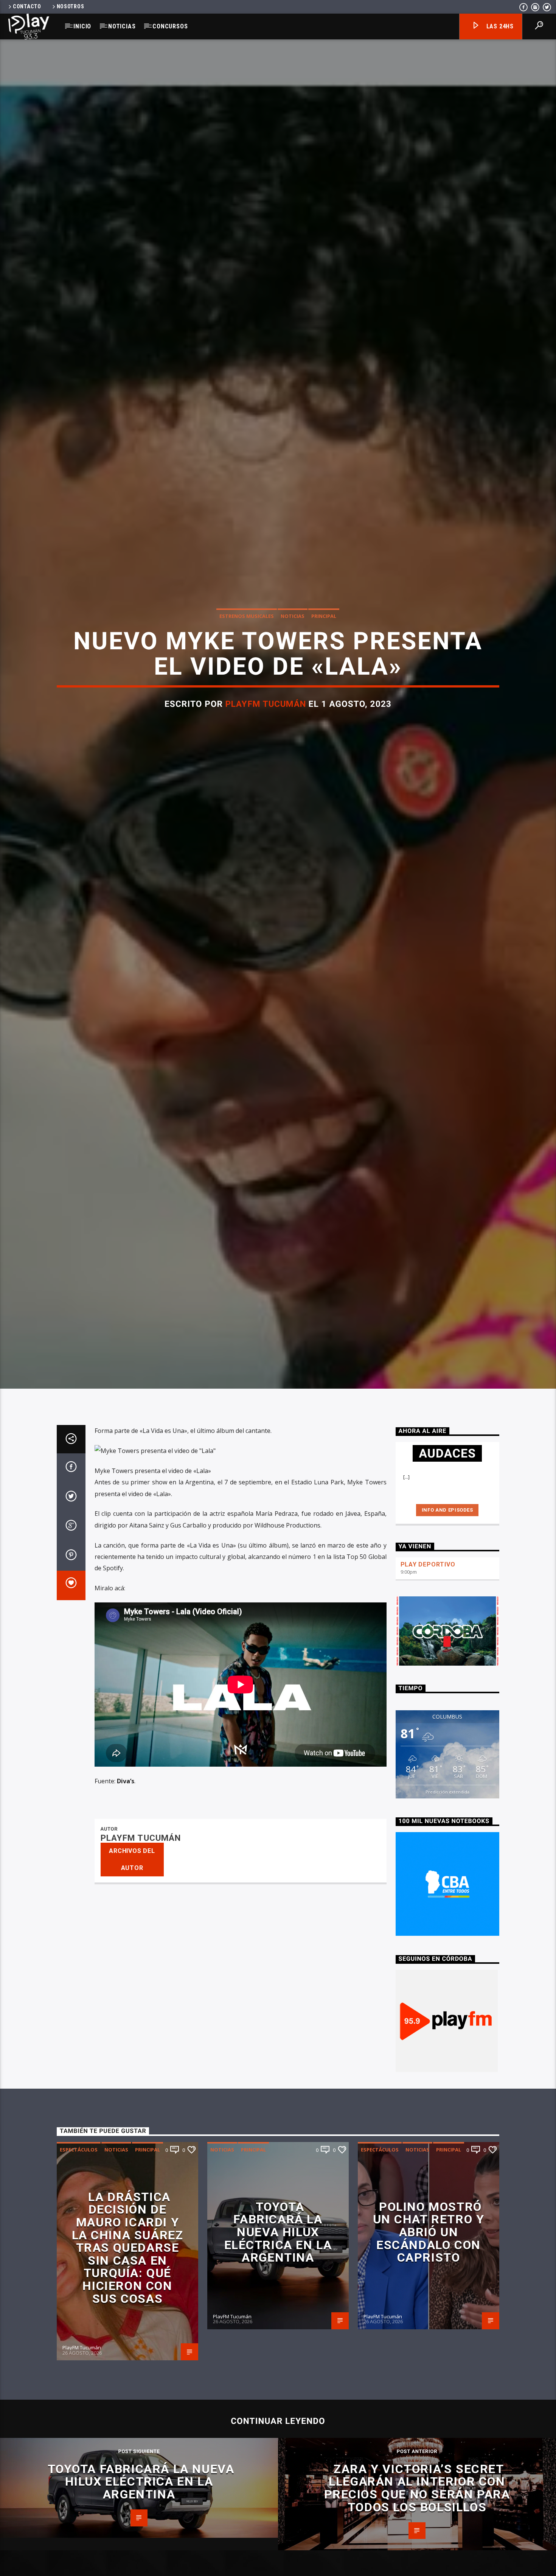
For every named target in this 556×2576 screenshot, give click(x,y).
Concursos (170, 26)
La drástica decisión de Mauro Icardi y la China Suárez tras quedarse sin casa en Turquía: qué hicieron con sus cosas (128, 2324)
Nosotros (71, 7)
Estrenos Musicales (247, 652)
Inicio (82, 26)
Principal (324, 652)
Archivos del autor (132, 1936)
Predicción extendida (447, 1868)
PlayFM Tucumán (266, 740)
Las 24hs (499, 26)
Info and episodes (447, 1586)
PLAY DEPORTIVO (428, 1641)
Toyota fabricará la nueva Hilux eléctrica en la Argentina (278, 2308)
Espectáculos (79, 2226)
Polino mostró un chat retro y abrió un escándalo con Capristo (429, 2308)
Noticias (122, 26)
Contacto (27, 7)
